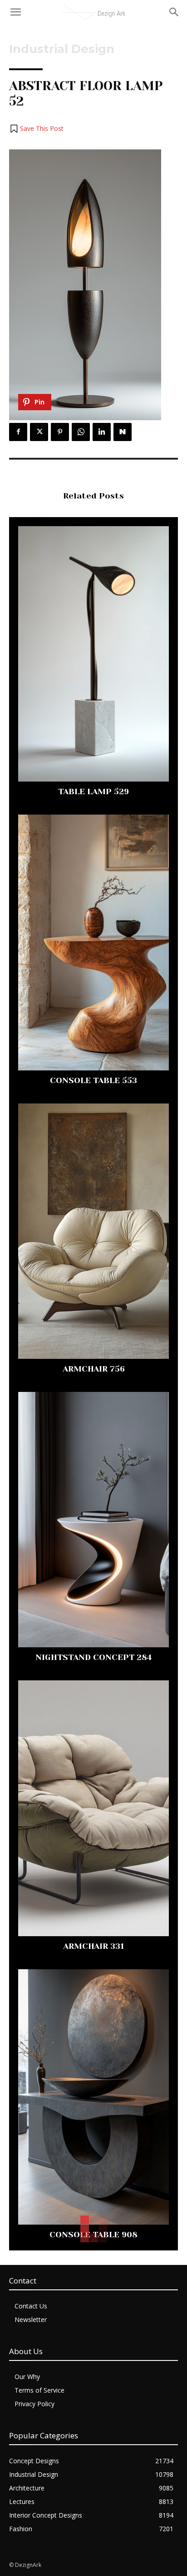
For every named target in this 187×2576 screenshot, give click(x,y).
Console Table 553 (93, 1080)
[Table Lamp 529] (93, 654)
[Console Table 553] (93, 942)
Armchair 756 (94, 1369)
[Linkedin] (102, 432)
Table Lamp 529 (93, 792)
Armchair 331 (93, 1946)
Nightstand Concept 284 (93, 1657)
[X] (39, 432)
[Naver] (123, 432)
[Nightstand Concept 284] (93, 1520)
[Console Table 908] (93, 2097)
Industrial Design (62, 49)
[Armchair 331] (93, 1808)
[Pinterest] (60, 432)
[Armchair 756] (93, 1231)
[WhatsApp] (81, 432)
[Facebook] (18, 432)
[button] (36, 129)
